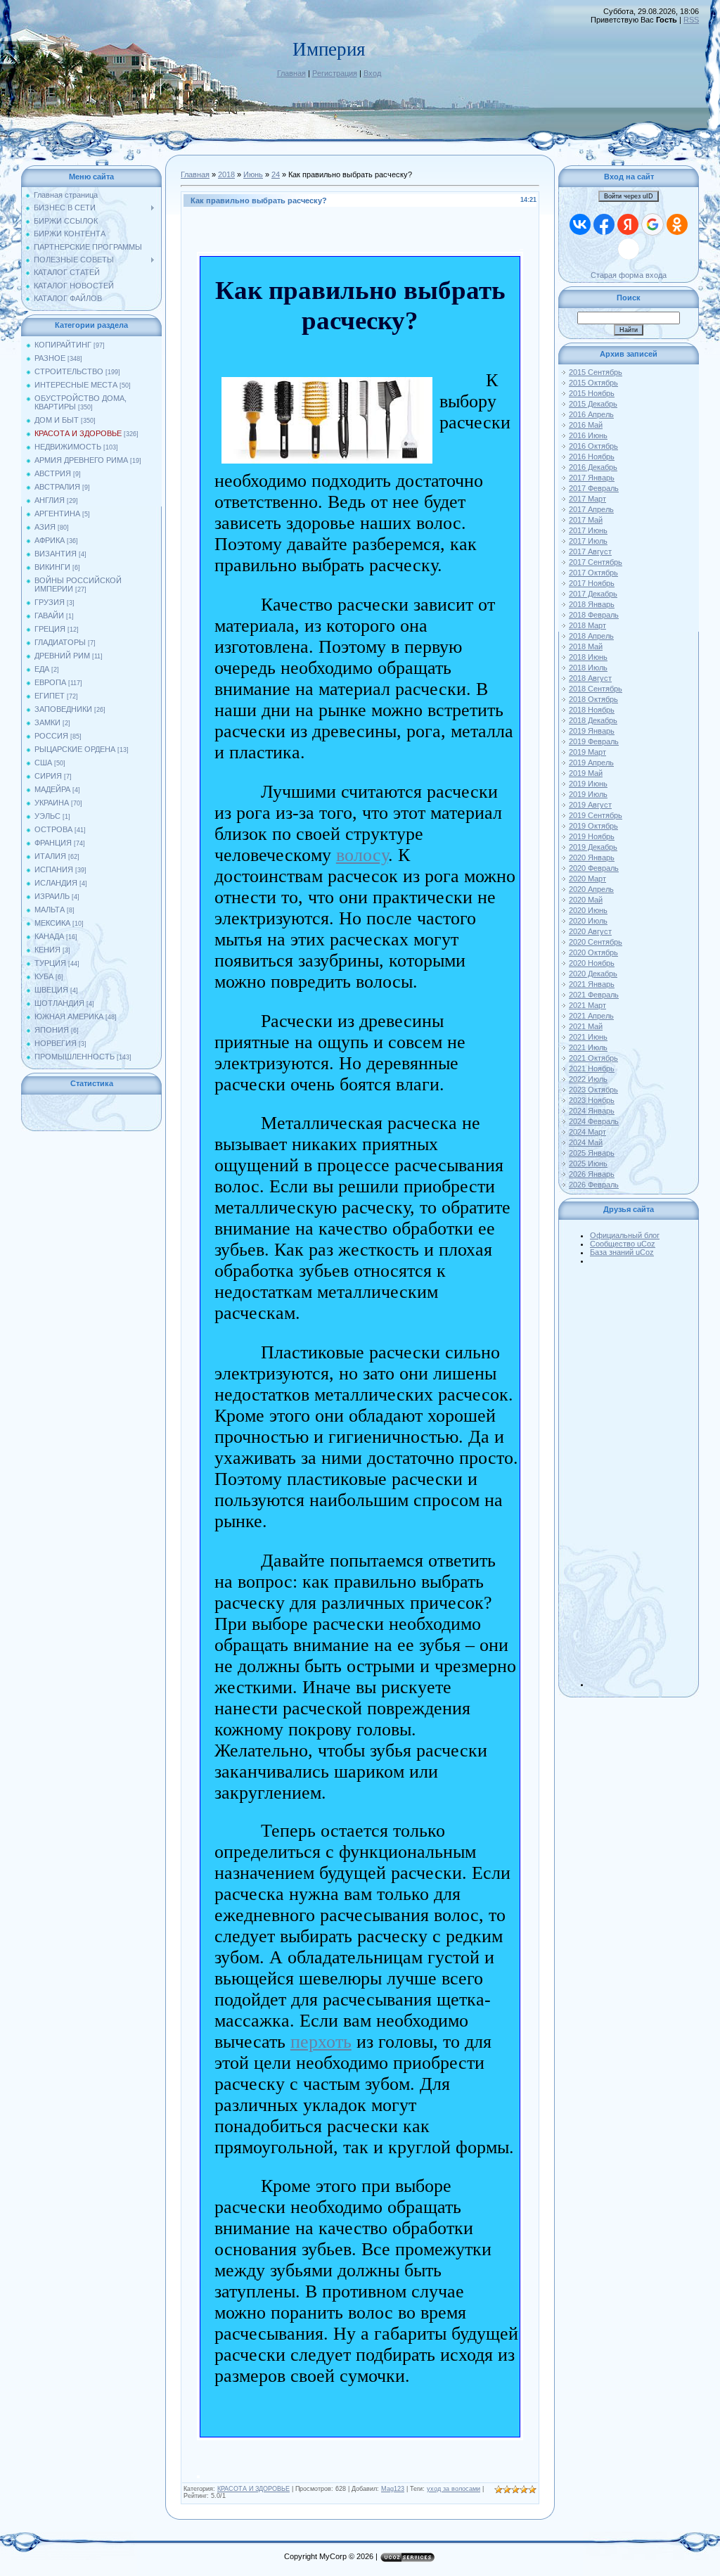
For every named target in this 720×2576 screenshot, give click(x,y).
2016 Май (586, 425)
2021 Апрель (591, 1016)
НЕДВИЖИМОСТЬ (68, 447)
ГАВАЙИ (49, 616)
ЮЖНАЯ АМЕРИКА (69, 1016)
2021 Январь (592, 984)
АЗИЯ (45, 527)
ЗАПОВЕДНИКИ (63, 709)
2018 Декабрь (593, 720)
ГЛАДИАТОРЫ (60, 642)
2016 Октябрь (593, 446)
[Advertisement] (643, 1476)
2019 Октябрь (593, 826)
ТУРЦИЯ (50, 963)
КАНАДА (49, 936)
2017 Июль (588, 541)
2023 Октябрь (593, 1090)
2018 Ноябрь (592, 710)
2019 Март (587, 752)
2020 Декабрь (593, 974)
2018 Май (586, 646)
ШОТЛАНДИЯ (59, 1003)
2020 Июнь (588, 910)
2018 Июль (588, 668)
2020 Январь (592, 857)
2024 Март (587, 1132)
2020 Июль (588, 921)
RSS (691, 20)
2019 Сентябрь (596, 815)
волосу (362, 855)
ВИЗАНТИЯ (56, 554)
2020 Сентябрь (596, 942)
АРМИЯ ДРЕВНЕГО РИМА (81, 460)
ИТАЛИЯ (50, 856)
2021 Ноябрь (592, 1069)
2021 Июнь (588, 1037)
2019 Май (586, 773)
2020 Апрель (591, 889)
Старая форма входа (629, 275)
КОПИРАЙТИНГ (63, 345)
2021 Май (586, 1026)
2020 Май (586, 900)
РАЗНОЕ (50, 358)
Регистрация (335, 73)
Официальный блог (625, 1235)
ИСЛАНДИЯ (56, 883)
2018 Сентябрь (596, 689)
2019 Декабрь (593, 847)
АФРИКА (50, 540)
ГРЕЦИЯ (50, 629)
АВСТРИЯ (53, 473)
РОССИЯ (51, 736)
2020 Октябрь (593, 952)
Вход (372, 73)
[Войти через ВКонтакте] (580, 224)
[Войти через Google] (652, 224)
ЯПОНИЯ (52, 1030)
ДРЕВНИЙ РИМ (62, 656)
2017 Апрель (591, 509)
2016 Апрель (591, 414)
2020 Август (590, 931)
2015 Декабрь (593, 404)
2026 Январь (592, 1174)
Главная (291, 73)
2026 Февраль (594, 1185)
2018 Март (587, 625)
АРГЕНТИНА (57, 514)
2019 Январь (592, 731)
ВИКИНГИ (52, 567)
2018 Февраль (594, 615)
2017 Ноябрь (592, 583)
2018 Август (590, 678)
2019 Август (590, 805)
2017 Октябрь (593, 573)
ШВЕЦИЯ (51, 990)
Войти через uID (629, 196)
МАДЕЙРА (52, 789)
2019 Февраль (594, 741)
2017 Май (586, 520)
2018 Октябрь (593, 699)
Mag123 (393, 2489)
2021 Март (587, 1005)
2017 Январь (592, 478)
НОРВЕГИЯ (56, 1043)
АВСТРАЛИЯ (57, 487)
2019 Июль (588, 794)
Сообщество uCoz (623, 1244)
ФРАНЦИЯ (53, 843)
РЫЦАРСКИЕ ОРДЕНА (75, 749)
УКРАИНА (52, 803)
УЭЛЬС (47, 816)
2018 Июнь (588, 657)
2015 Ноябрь (592, 393)
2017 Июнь (588, 530)
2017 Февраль (594, 488)
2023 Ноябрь (592, 1100)
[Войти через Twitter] (629, 249)
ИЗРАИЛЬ (52, 896)
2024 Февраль (594, 1121)
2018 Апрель (591, 636)
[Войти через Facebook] (604, 224)
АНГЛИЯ (50, 500)
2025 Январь (592, 1153)
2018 (226, 174)
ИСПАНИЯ (54, 869)
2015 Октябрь (593, 383)
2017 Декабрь (593, 594)
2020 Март (587, 879)
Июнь (253, 174)
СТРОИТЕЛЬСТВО (69, 371)
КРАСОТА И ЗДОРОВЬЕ (78, 433)
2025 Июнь (588, 1163)
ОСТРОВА (53, 829)
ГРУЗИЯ (50, 602)
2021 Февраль (594, 995)
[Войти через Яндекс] (628, 224)
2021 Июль (588, 1047)
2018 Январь (592, 604)
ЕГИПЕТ (50, 696)
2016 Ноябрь (592, 457)
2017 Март (587, 499)
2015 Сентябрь (596, 372)
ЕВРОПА (50, 682)
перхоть (321, 2042)
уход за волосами (454, 2489)
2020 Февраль (594, 868)
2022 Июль (588, 1079)
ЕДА (42, 669)
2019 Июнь (588, 784)
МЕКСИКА (52, 923)
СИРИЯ (48, 776)
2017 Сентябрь (596, 562)
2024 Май (586, 1142)
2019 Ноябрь (592, 836)
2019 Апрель (591, 763)
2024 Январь (592, 1111)
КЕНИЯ (47, 950)
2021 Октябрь (593, 1058)
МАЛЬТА (50, 910)
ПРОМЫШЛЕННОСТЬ (75, 1057)
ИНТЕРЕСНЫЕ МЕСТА (76, 385)
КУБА (44, 976)
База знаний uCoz (622, 1252)
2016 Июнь (588, 435)
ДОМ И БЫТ (57, 420)
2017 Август (590, 551)
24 (276, 174)
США (43, 763)
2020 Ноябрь (592, 963)
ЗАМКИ (47, 722)
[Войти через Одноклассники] (677, 224)
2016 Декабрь (593, 467)
